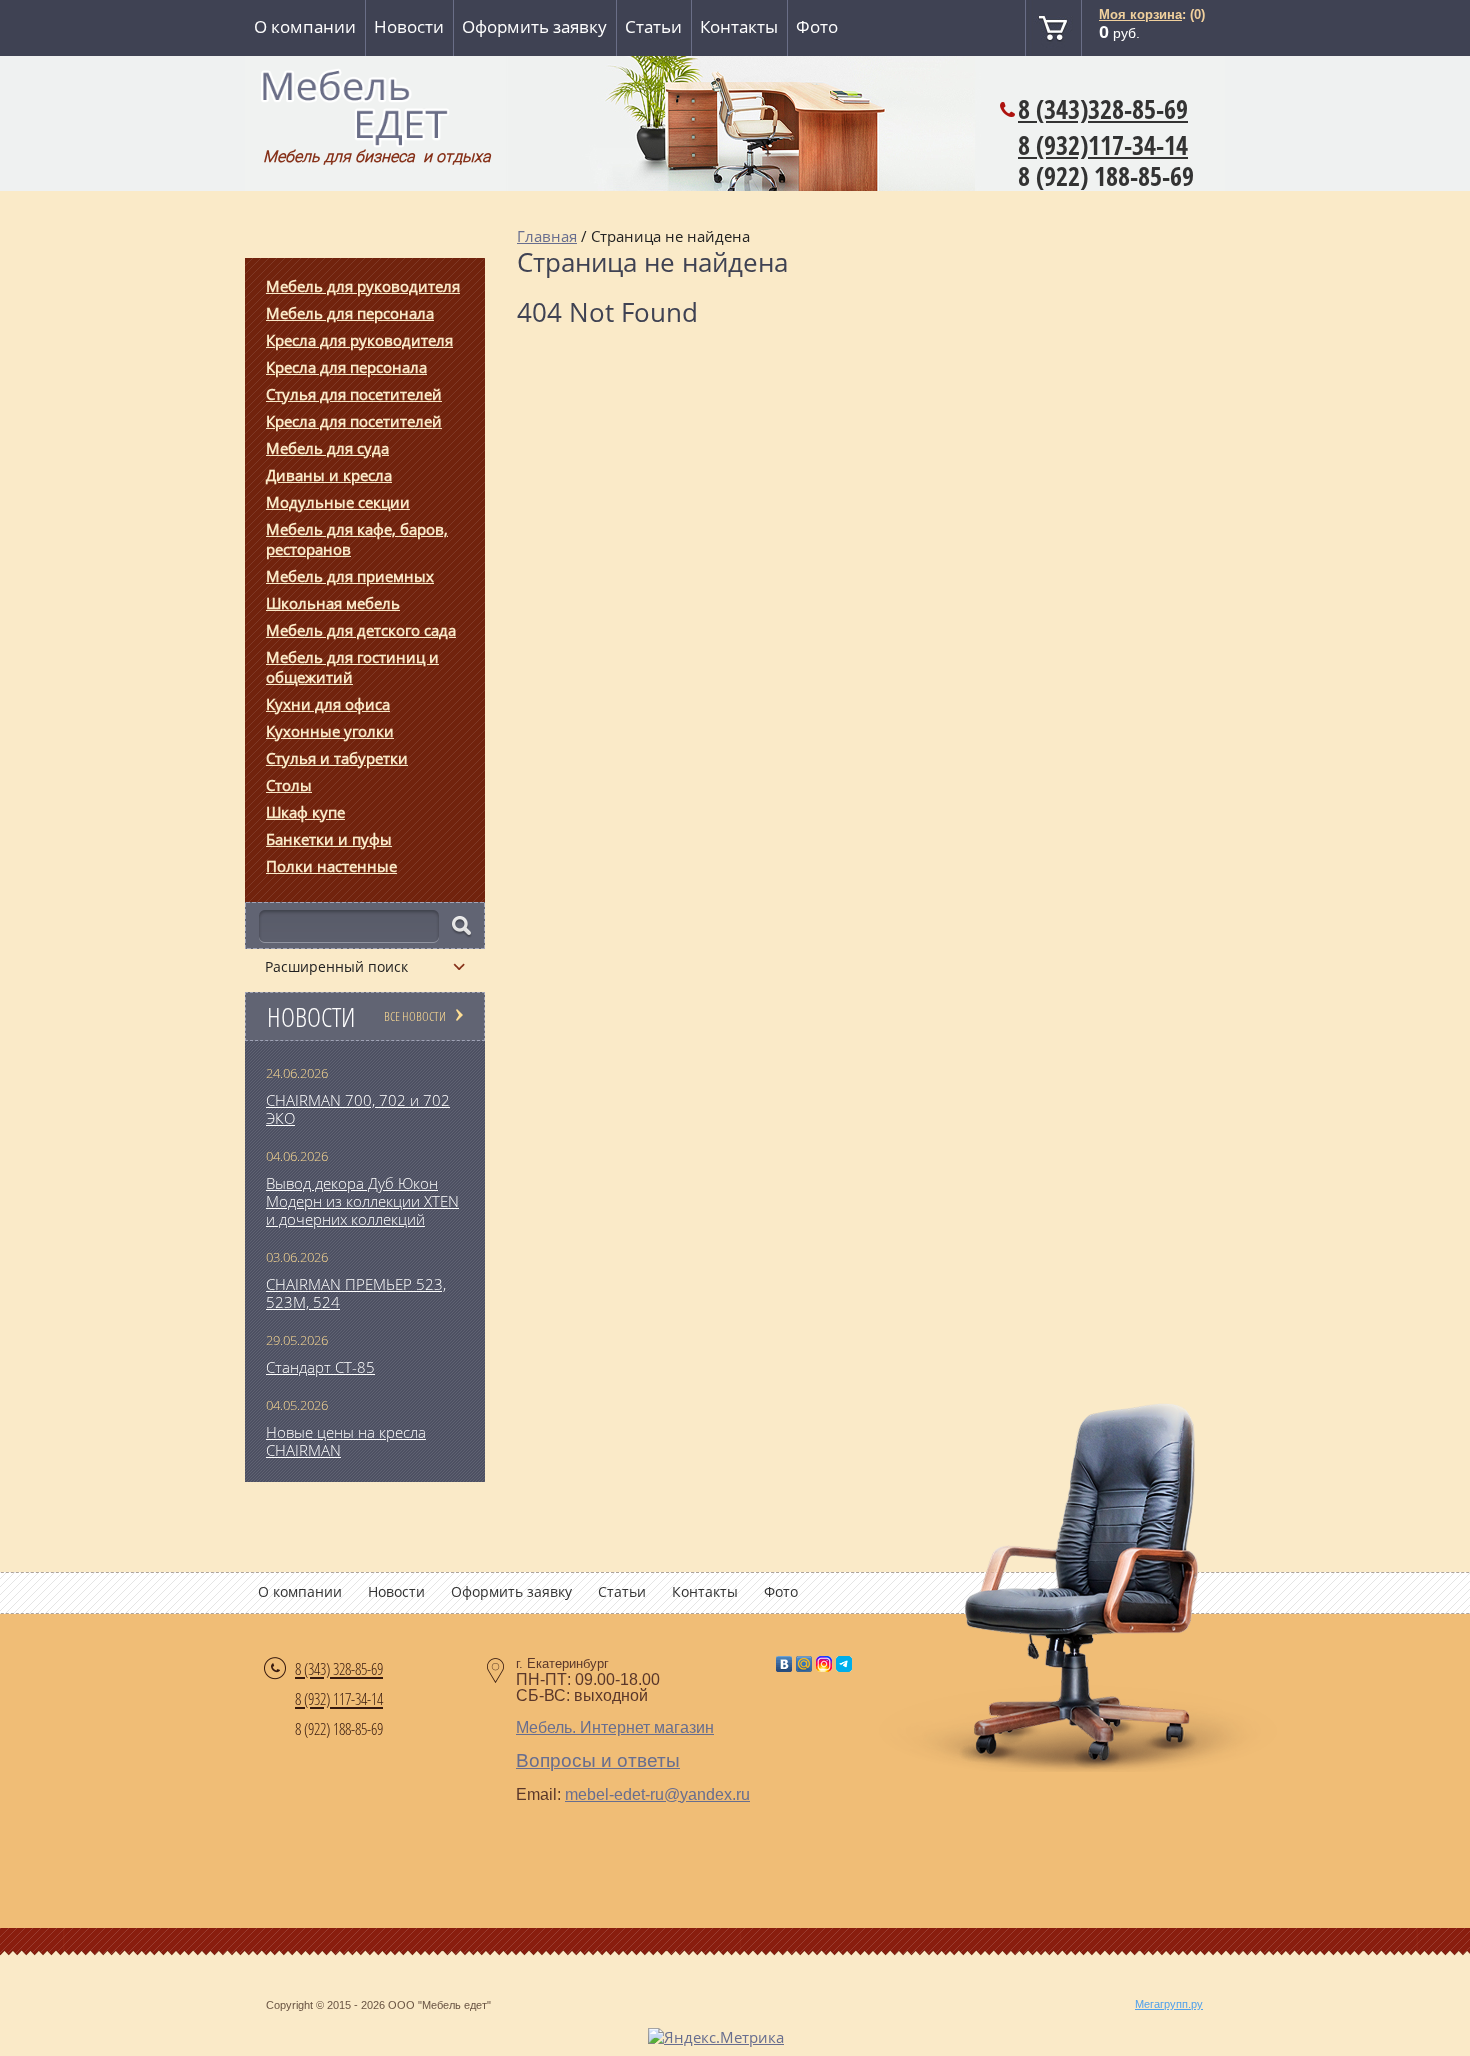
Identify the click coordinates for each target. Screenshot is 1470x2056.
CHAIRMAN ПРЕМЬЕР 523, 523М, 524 (356, 1293)
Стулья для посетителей (354, 394)
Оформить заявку (534, 26)
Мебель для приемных (350, 576)
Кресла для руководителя (359, 340)
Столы (289, 785)
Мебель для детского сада (361, 630)
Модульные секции (338, 502)
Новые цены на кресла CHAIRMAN (346, 1441)
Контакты (739, 26)
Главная (547, 236)
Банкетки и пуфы (329, 839)
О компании (305, 26)
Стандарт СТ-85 (320, 1367)
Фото (817, 26)
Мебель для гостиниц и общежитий (352, 667)
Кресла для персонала (346, 367)
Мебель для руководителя (363, 286)
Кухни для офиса (328, 704)
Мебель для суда (327, 448)
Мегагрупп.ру (1169, 2004)
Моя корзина (1140, 14)
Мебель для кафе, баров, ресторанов (357, 539)
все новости (415, 1016)
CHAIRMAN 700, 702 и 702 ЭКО (358, 1109)
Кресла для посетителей (354, 421)
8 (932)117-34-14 (1103, 145)
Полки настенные (331, 866)
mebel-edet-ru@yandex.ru (657, 1794)
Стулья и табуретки (337, 758)
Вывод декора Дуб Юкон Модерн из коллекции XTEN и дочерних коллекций (362, 1201)
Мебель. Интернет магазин (615, 1727)
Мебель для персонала (350, 313)
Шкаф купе (305, 812)
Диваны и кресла (329, 475)
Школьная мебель (333, 603)
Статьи (653, 26)
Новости (409, 26)
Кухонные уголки (330, 731)
